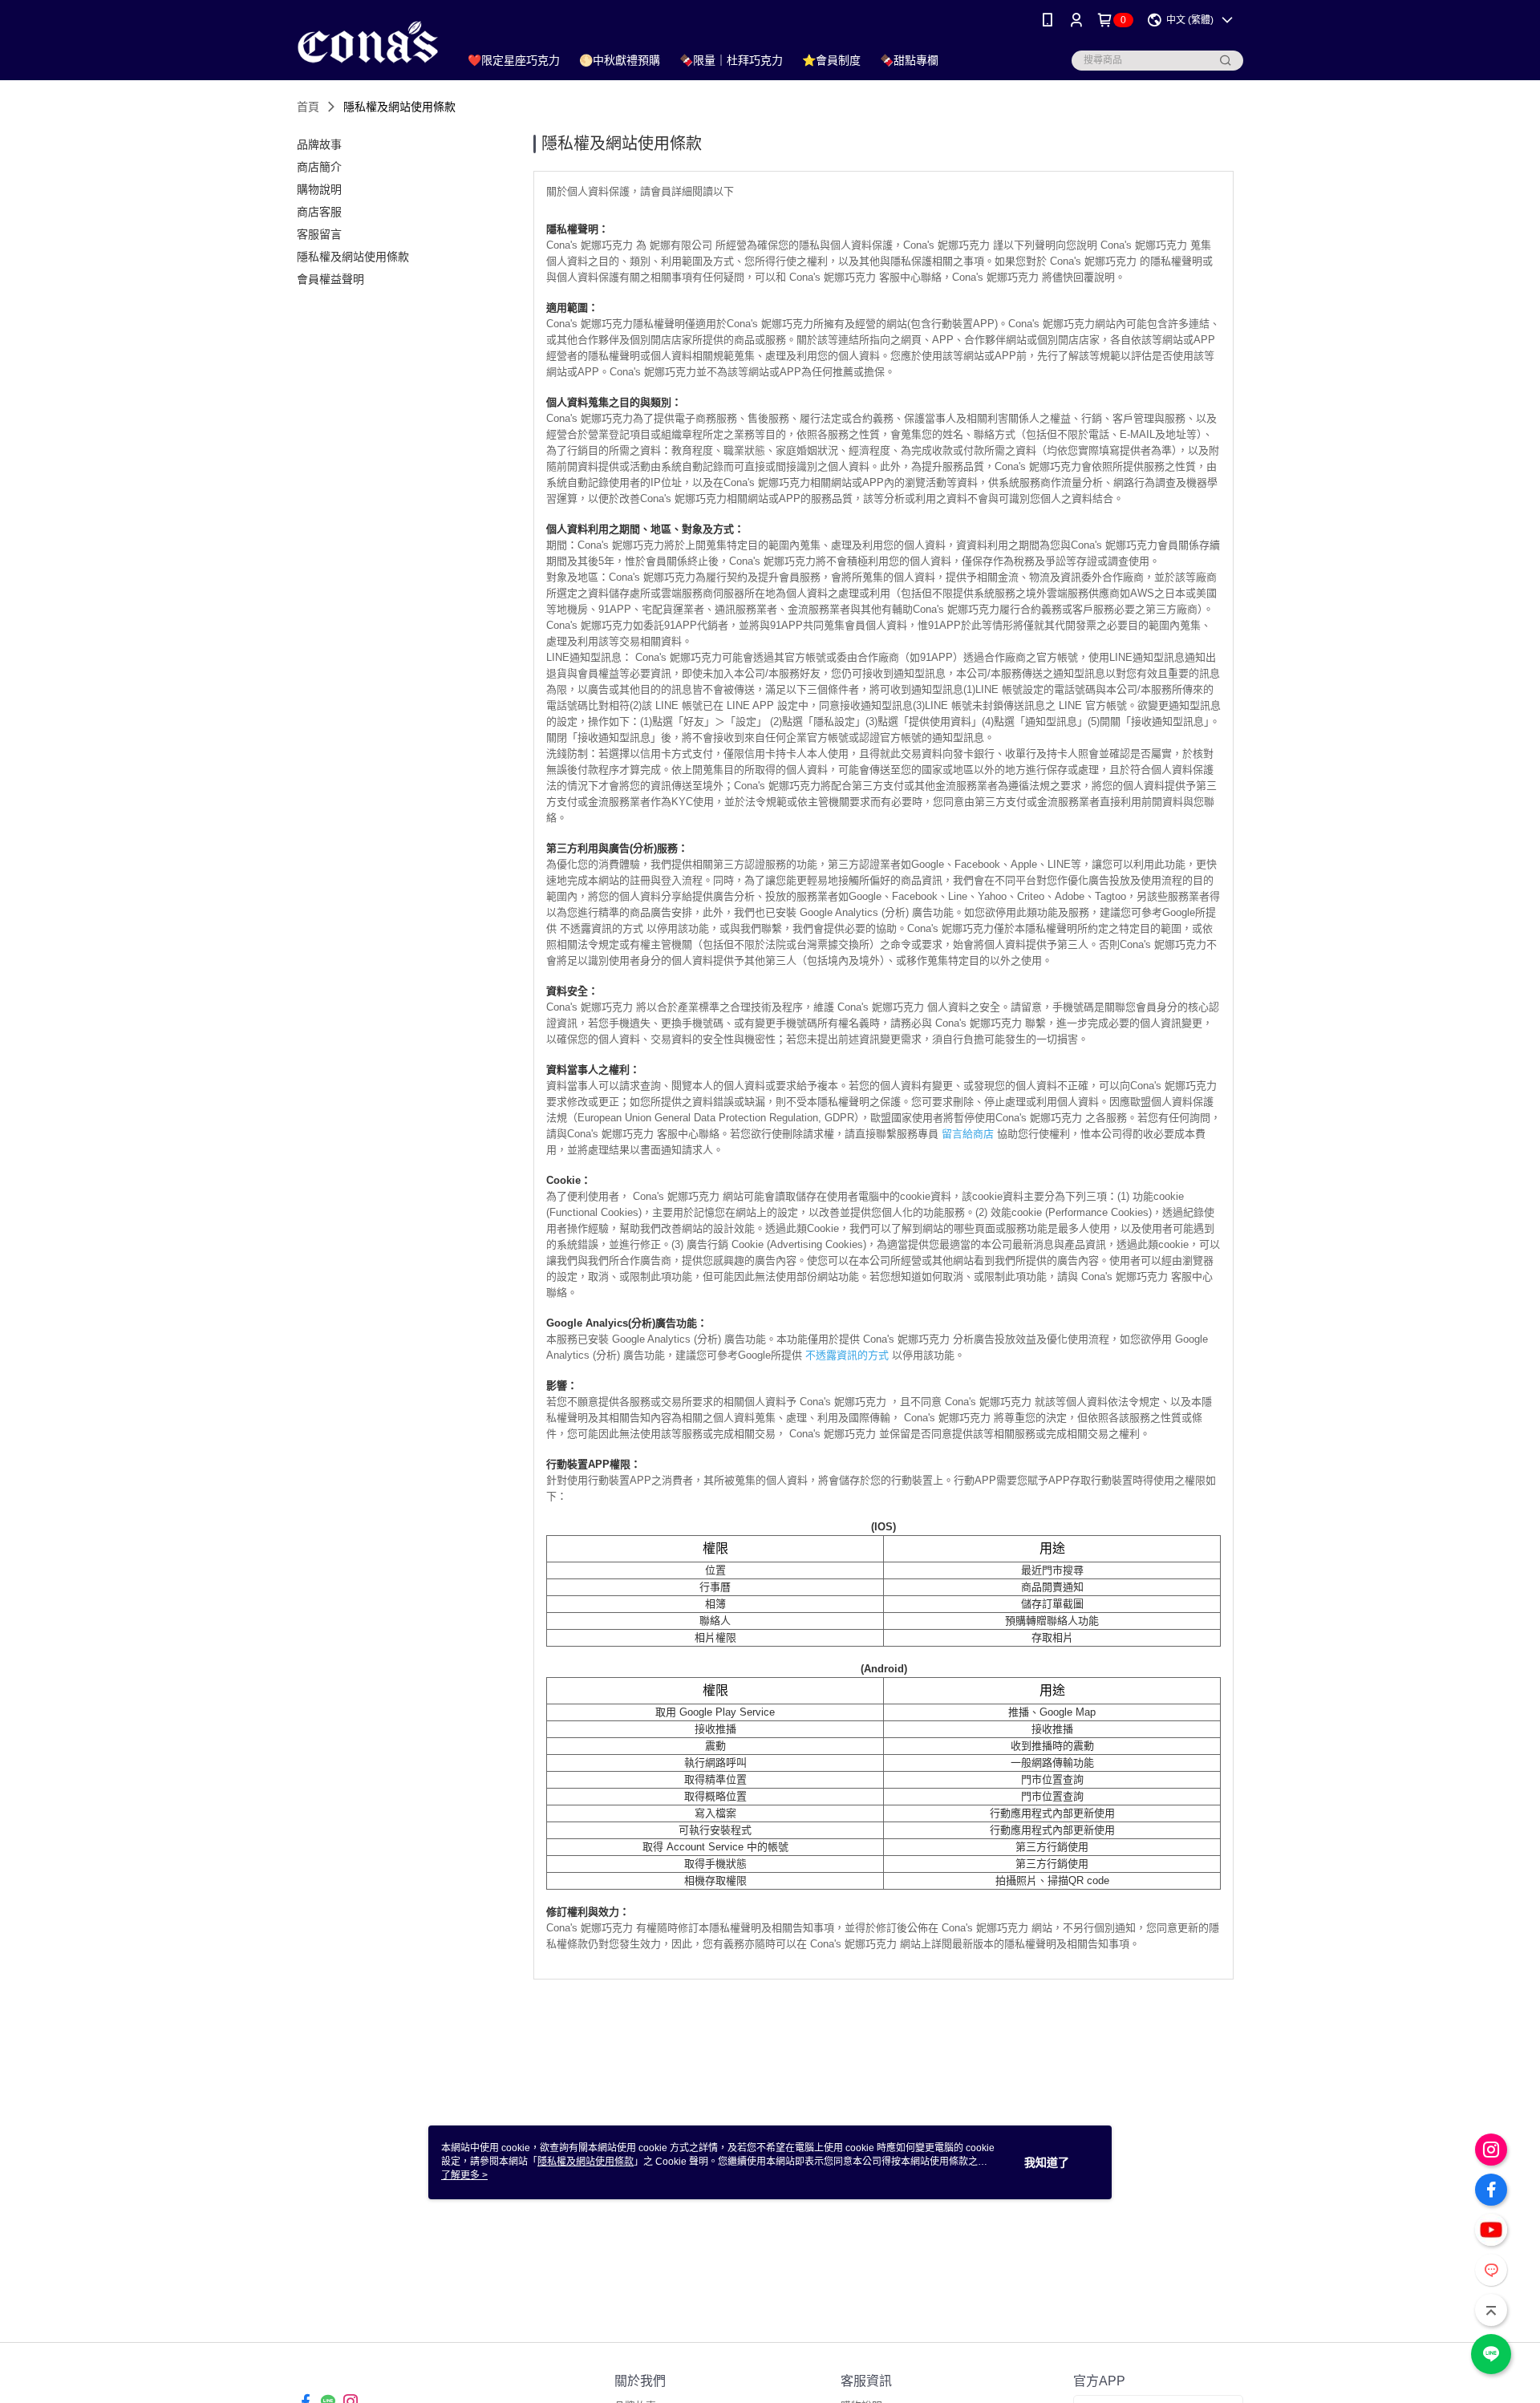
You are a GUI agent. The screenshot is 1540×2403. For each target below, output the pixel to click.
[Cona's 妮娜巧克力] (368, 42)
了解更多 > (464, 2175)
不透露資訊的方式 (847, 1355)
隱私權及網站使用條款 (586, 2162)
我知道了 (1047, 2162)
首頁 (308, 107)
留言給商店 (968, 1134)
